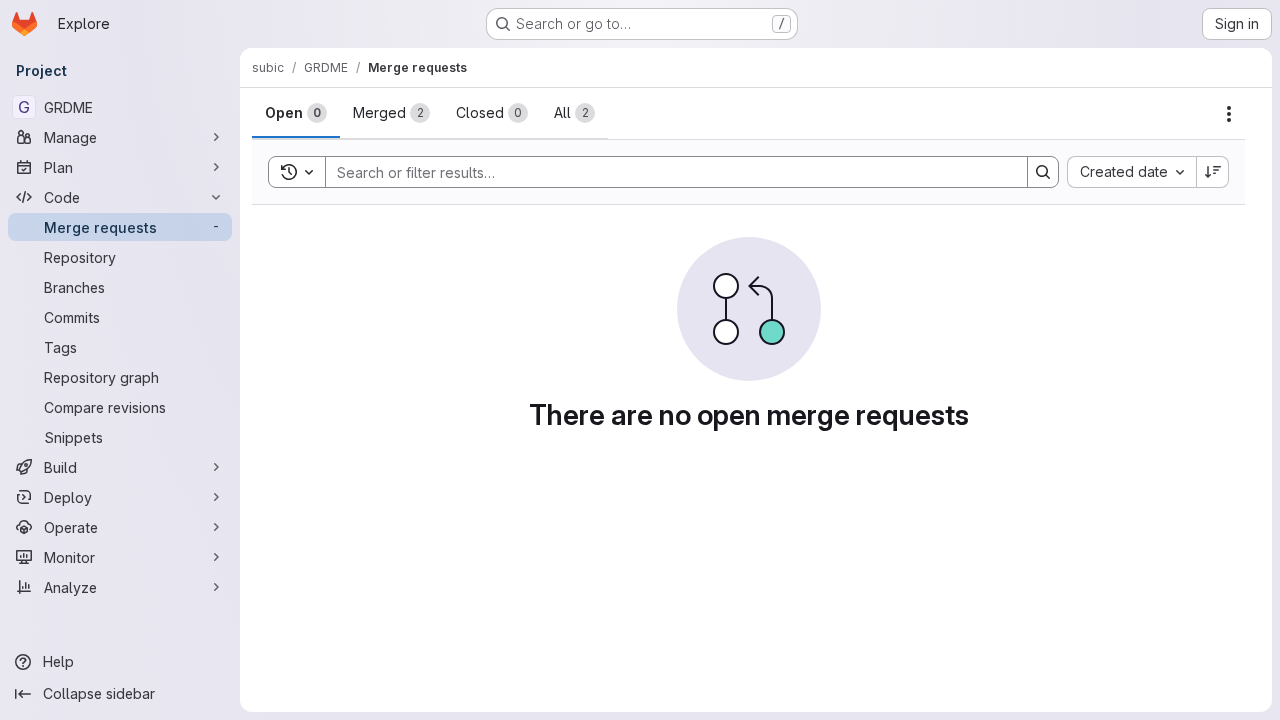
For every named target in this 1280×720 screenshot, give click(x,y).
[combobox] (1131, 172)
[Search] (1043, 172)
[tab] (296, 113)
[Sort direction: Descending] (1213, 172)
